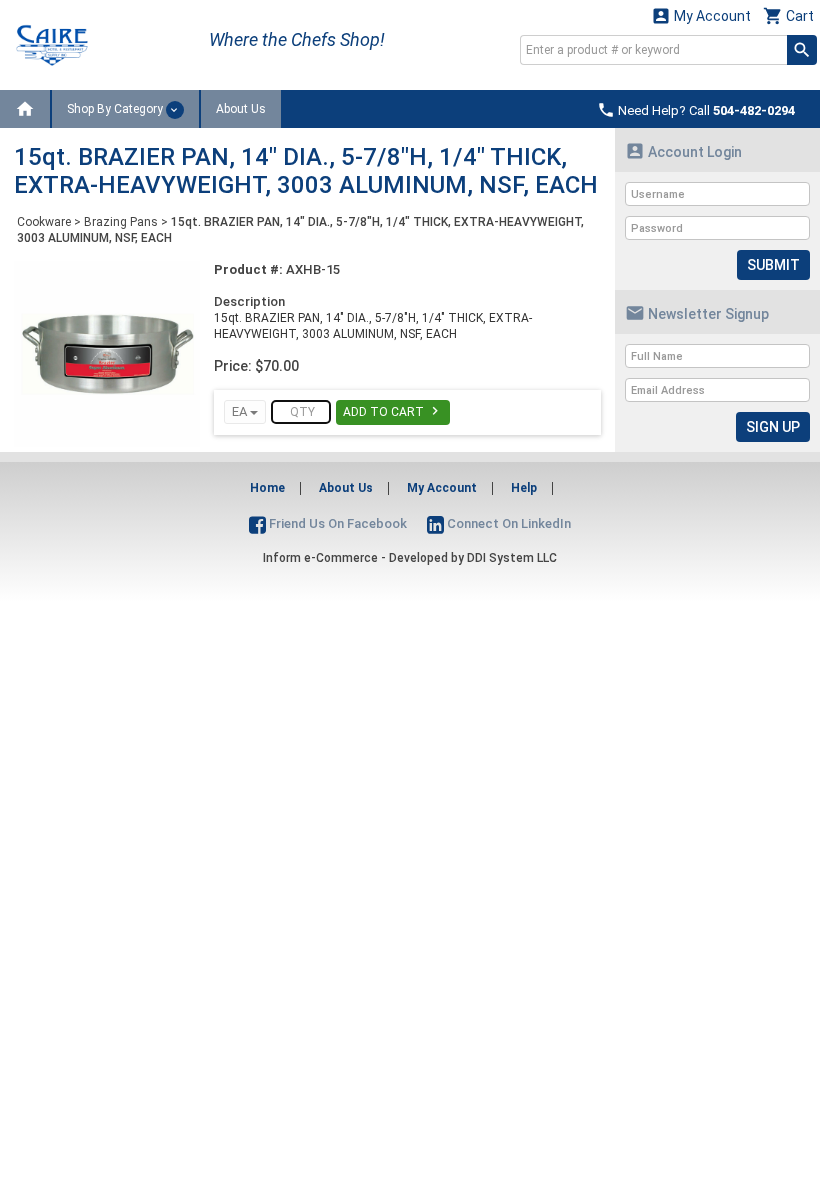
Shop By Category (116, 109)
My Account (701, 15)
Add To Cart (393, 411)
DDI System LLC (512, 558)
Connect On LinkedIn (507, 523)
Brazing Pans (121, 222)
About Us (241, 109)
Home (267, 488)
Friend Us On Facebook (336, 523)
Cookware (44, 222)
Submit (773, 265)
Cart (788, 15)
